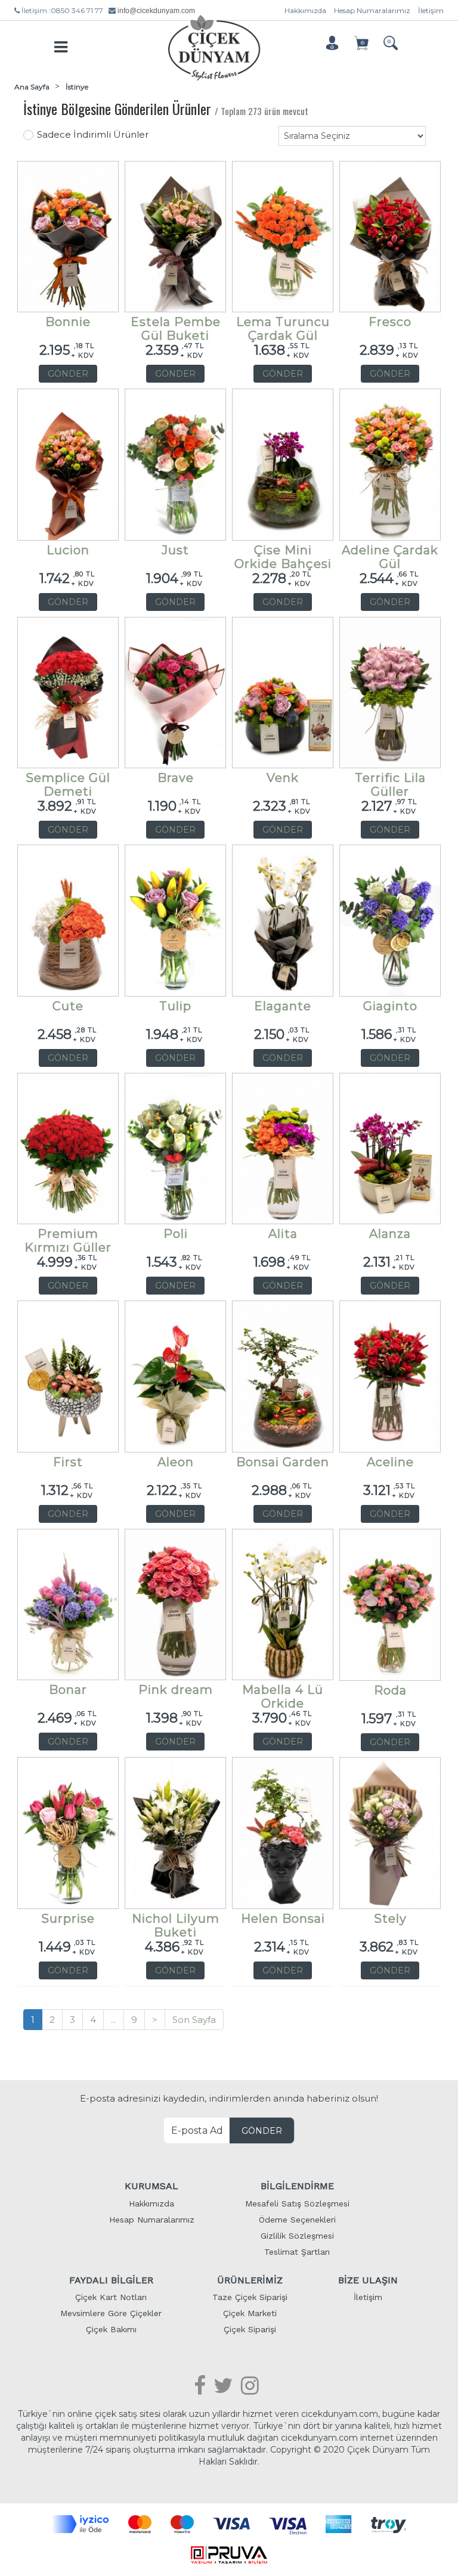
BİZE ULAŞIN (368, 2280)
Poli (176, 1234)
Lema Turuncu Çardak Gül (283, 325)
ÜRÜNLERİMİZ (250, 2280)
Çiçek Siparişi (250, 2329)
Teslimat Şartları (297, 2252)
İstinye (77, 87)
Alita (283, 1234)
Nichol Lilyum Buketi (176, 1922)
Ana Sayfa (32, 87)
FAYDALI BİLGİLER (111, 2280)
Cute (68, 1006)
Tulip (175, 1006)
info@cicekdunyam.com (156, 11)
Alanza (390, 1234)
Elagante (283, 1006)
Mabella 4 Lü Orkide (283, 1693)
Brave (176, 778)
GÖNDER (68, 374)
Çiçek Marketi (250, 2313)
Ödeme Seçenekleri (297, 2220)
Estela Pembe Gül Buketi (176, 325)
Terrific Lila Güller (390, 781)
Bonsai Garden (283, 1462)
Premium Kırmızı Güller (68, 1237)
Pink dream (176, 1690)
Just (175, 550)
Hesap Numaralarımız (372, 10)
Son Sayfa (194, 2020)
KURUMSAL (151, 2186)
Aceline (390, 1462)
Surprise (68, 1919)
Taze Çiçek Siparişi (250, 2297)
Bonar (68, 1690)
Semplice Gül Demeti (68, 781)
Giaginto (390, 1006)
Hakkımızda (305, 10)
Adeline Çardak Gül (390, 553)
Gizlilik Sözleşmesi (297, 2236)
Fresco (390, 322)
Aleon (176, 1462)
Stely (390, 1919)
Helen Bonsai (283, 1919)
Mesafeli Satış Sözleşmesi (297, 2203)
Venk (283, 778)
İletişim (431, 10)
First (68, 1462)
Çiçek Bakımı (111, 2329)
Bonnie (68, 322)
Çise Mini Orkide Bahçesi (283, 553)
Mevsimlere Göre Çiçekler (111, 2313)
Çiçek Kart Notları (111, 2297)
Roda (390, 1691)
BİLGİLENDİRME (297, 2186)
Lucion (68, 550)
